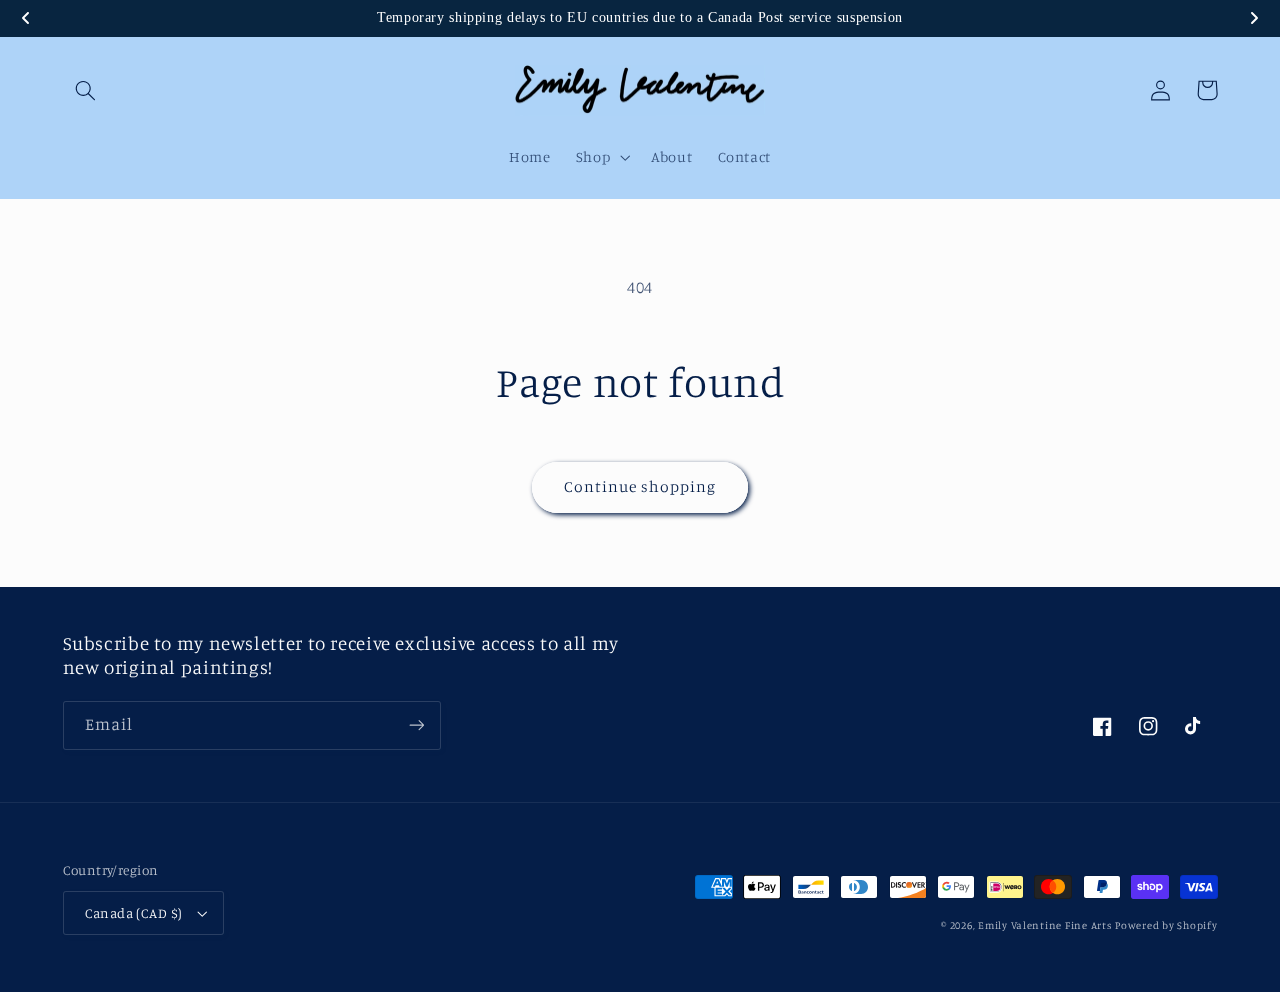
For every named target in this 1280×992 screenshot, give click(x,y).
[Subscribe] (416, 725)
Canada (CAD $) (134, 913)
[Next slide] (1254, 18)
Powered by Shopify (1166, 925)
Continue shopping (640, 486)
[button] (86, 90)
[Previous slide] (26, 18)
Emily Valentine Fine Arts (1044, 925)
